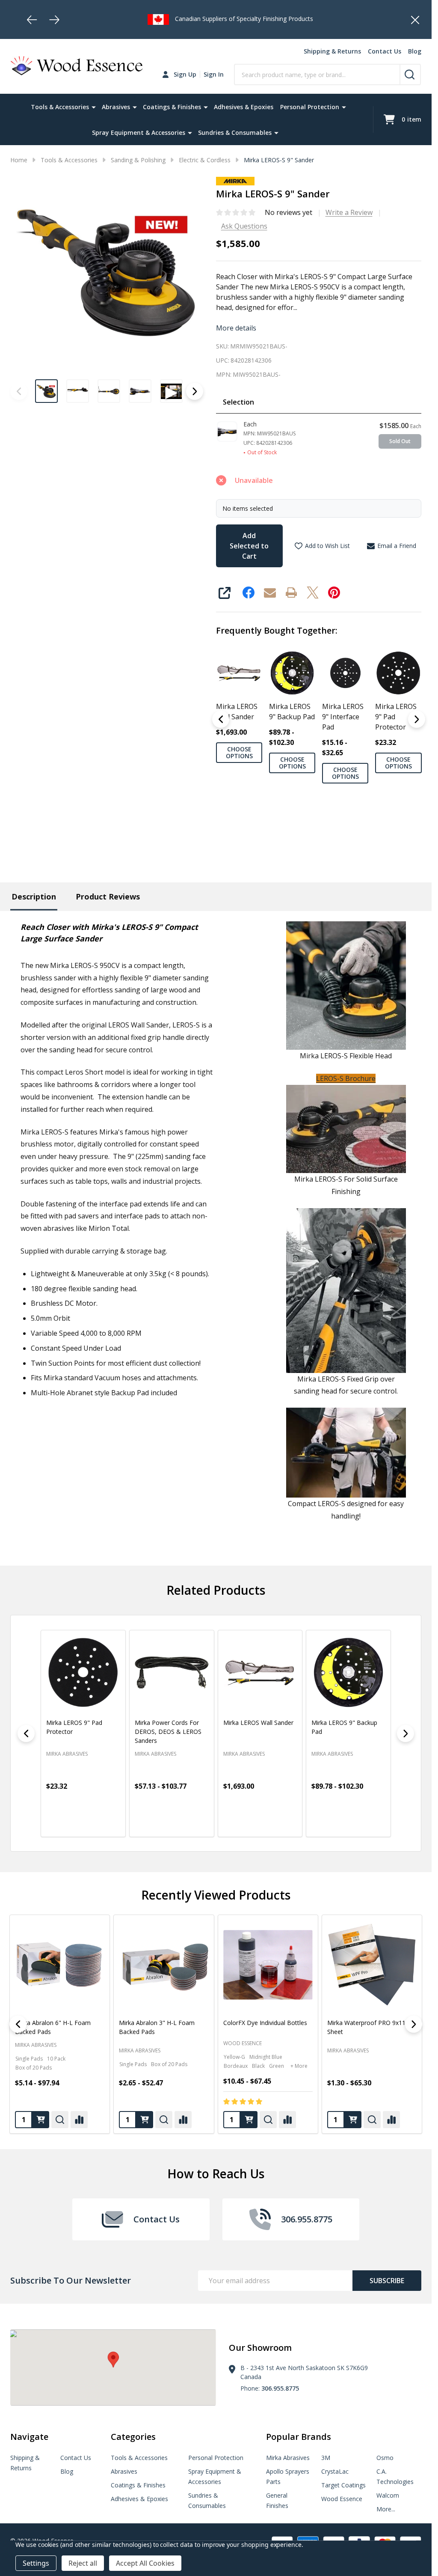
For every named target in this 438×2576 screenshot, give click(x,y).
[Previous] (32, 20)
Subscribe (387, 2281)
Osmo (385, 2458)
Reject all (83, 2563)
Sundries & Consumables (235, 133)
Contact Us (385, 51)
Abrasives (116, 107)
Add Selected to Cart (249, 546)
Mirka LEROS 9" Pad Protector (396, 717)
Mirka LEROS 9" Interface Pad (343, 717)
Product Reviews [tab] (108, 896)
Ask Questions (244, 226)
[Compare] (79, 2120)
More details (236, 328)
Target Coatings (343, 2485)
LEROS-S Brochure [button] (346, 1078)
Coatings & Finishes (172, 107)
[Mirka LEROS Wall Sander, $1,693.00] (260, 1672)
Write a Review (349, 212)
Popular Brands (299, 2437)
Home (19, 160)
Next (195, 391)
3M (326, 2458)
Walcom (388, 2495)
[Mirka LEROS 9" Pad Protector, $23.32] (83, 1672)
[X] (313, 593)
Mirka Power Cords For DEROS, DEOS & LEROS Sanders (168, 1731)
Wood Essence (34, 2044)
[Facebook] (249, 593)
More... (386, 2509)
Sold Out (400, 441)
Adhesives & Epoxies (244, 107)
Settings (36, 2563)
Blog (415, 51)
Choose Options (239, 752)
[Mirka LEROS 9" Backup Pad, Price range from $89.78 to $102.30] (348, 1672)
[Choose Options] (72, 1823)
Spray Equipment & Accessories (139, 133)
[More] (94, 107)
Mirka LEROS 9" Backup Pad (292, 712)
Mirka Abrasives (140, 2050)
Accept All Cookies (145, 2563)
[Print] (291, 593)
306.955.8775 (280, 2388)
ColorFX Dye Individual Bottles (57, 2023)
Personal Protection (310, 107)
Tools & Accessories (60, 107)
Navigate (29, 2437)
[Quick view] (91, 1823)
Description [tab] (34, 896)
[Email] (270, 593)
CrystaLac (335, 2471)
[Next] (54, 20)
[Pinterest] (334, 593)
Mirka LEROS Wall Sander (237, 712)
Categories (133, 2437)
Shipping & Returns (332, 51)
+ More (91, 2066)
